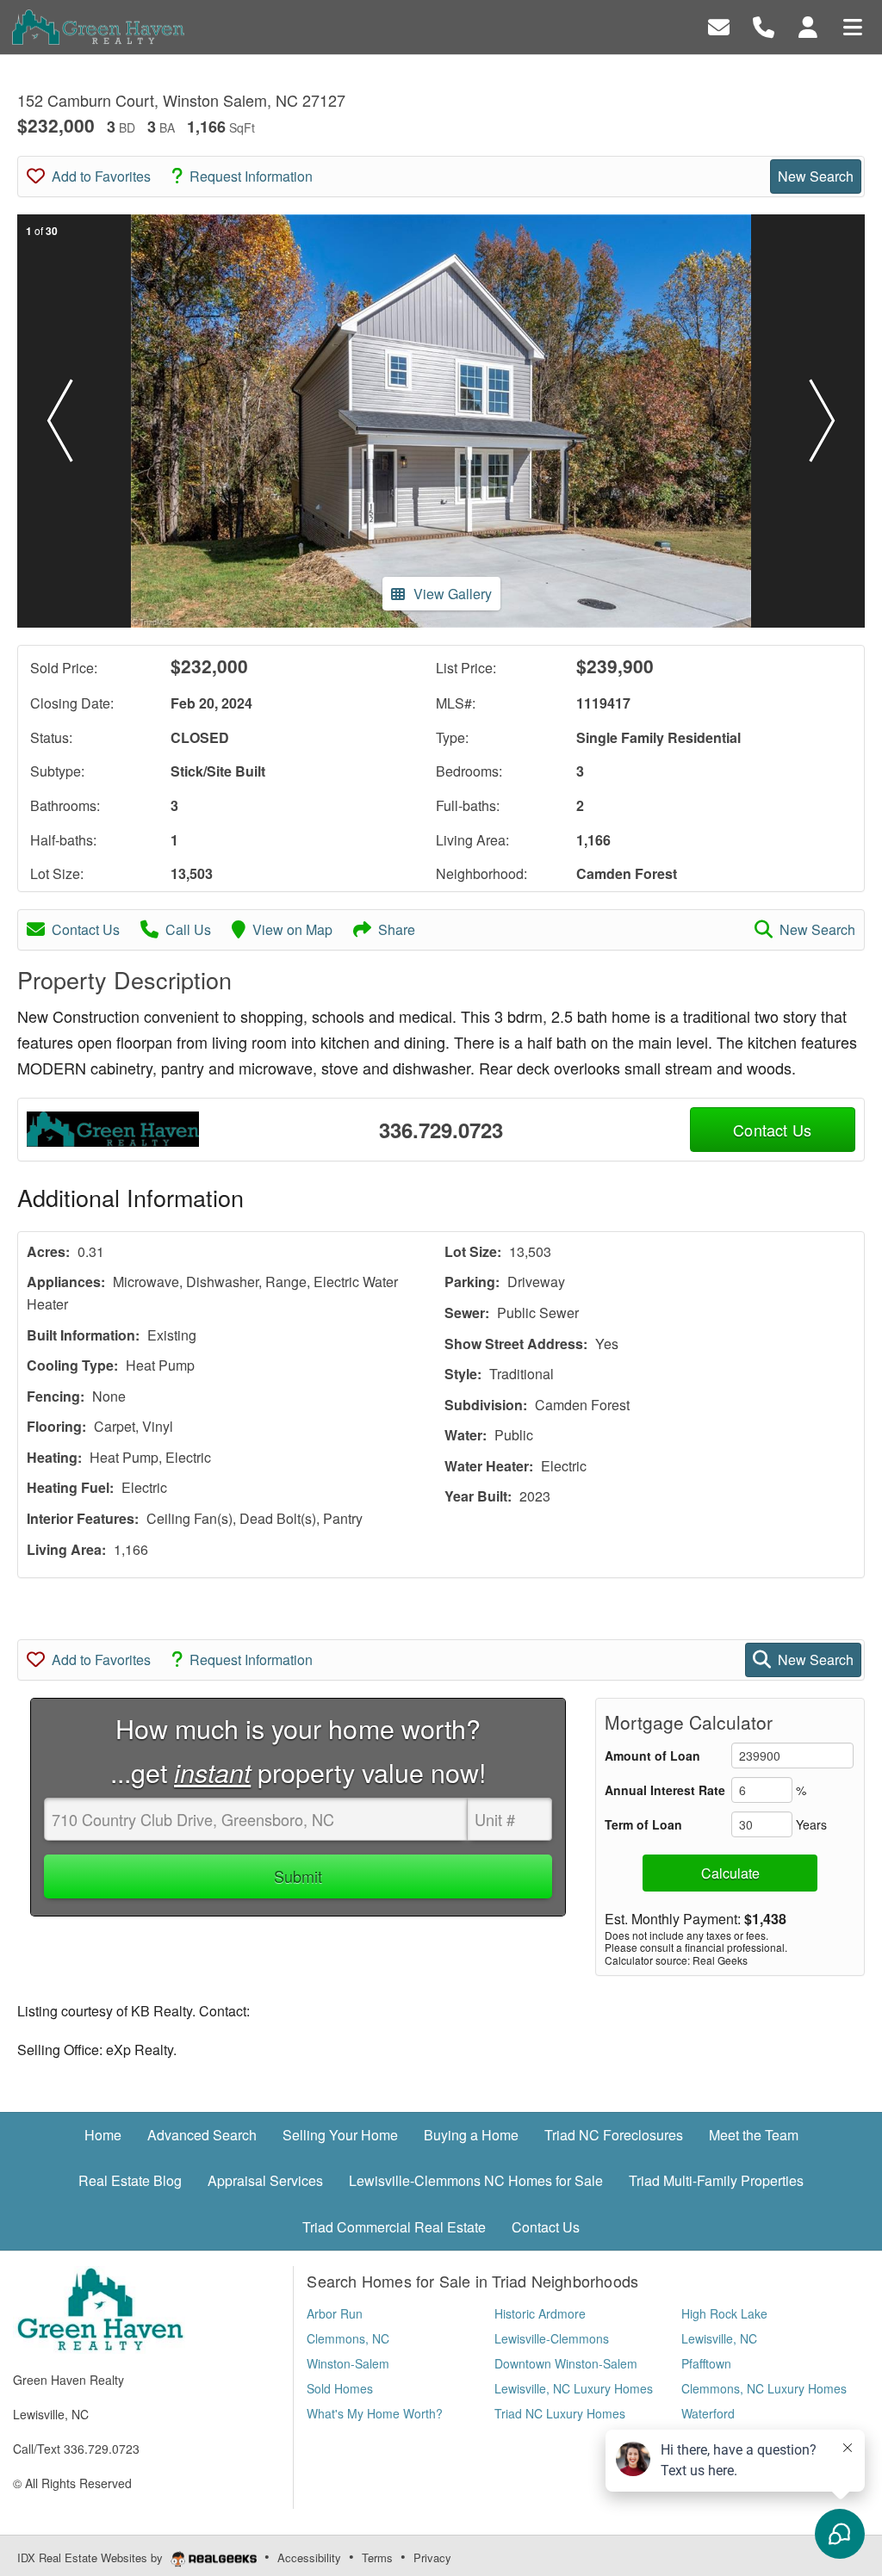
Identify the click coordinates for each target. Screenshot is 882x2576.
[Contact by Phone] (764, 25)
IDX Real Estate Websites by (92, 2557)
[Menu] (853, 25)
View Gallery (453, 594)
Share (397, 929)
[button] (59, 421)
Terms (377, 2557)
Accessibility (309, 2557)
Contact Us (86, 929)
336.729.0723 (441, 1130)
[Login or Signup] (808, 25)
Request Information (251, 176)
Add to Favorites (101, 176)
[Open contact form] (719, 25)
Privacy (432, 2557)
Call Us (188, 929)
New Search (816, 176)
